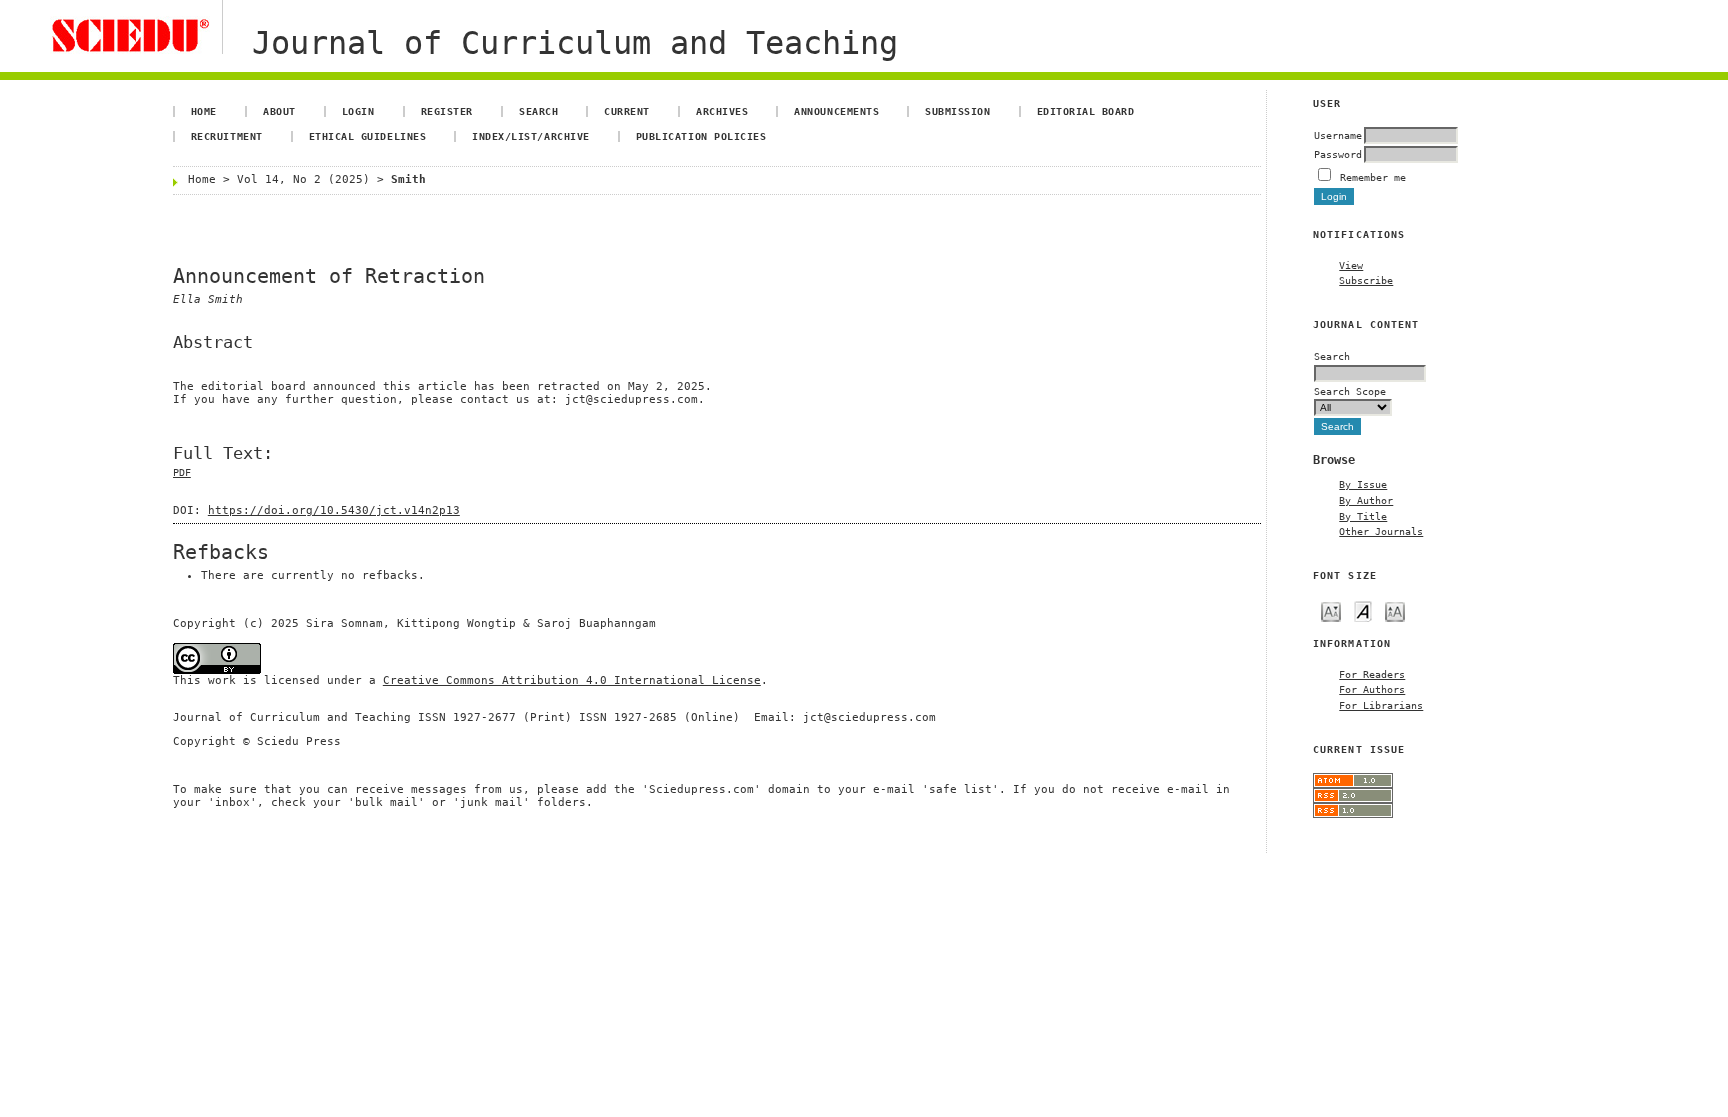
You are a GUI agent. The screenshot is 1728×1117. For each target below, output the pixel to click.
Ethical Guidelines (367, 136)
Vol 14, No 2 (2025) (303, 179)
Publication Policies (701, 136)
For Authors (1372, 689)
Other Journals (1381, 531)
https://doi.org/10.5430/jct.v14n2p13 (334, 510)
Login (358, 111)
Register (447, 111)
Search (538, 111)
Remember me (1373, 177)
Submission (957, 111)
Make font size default (1363, 610)
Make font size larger (1395, 610)
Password (1338, 154)
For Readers (1372, 674)
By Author (1366, 500)
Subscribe (1366, 280)
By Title (1363, 516)
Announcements (836, 111)
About (279, 111)
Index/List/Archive (530, 136)
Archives (722, 111)
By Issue (1363, 484)
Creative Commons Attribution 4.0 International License (572, 680)
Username (1338, 135)
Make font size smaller (1331, 610)
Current (627, 111)
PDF (182, 472)
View (1351, 265)
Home (204, 111)
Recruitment (227, 136)
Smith (408, 179)
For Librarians (1381, 705)
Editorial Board (1086, 111)
